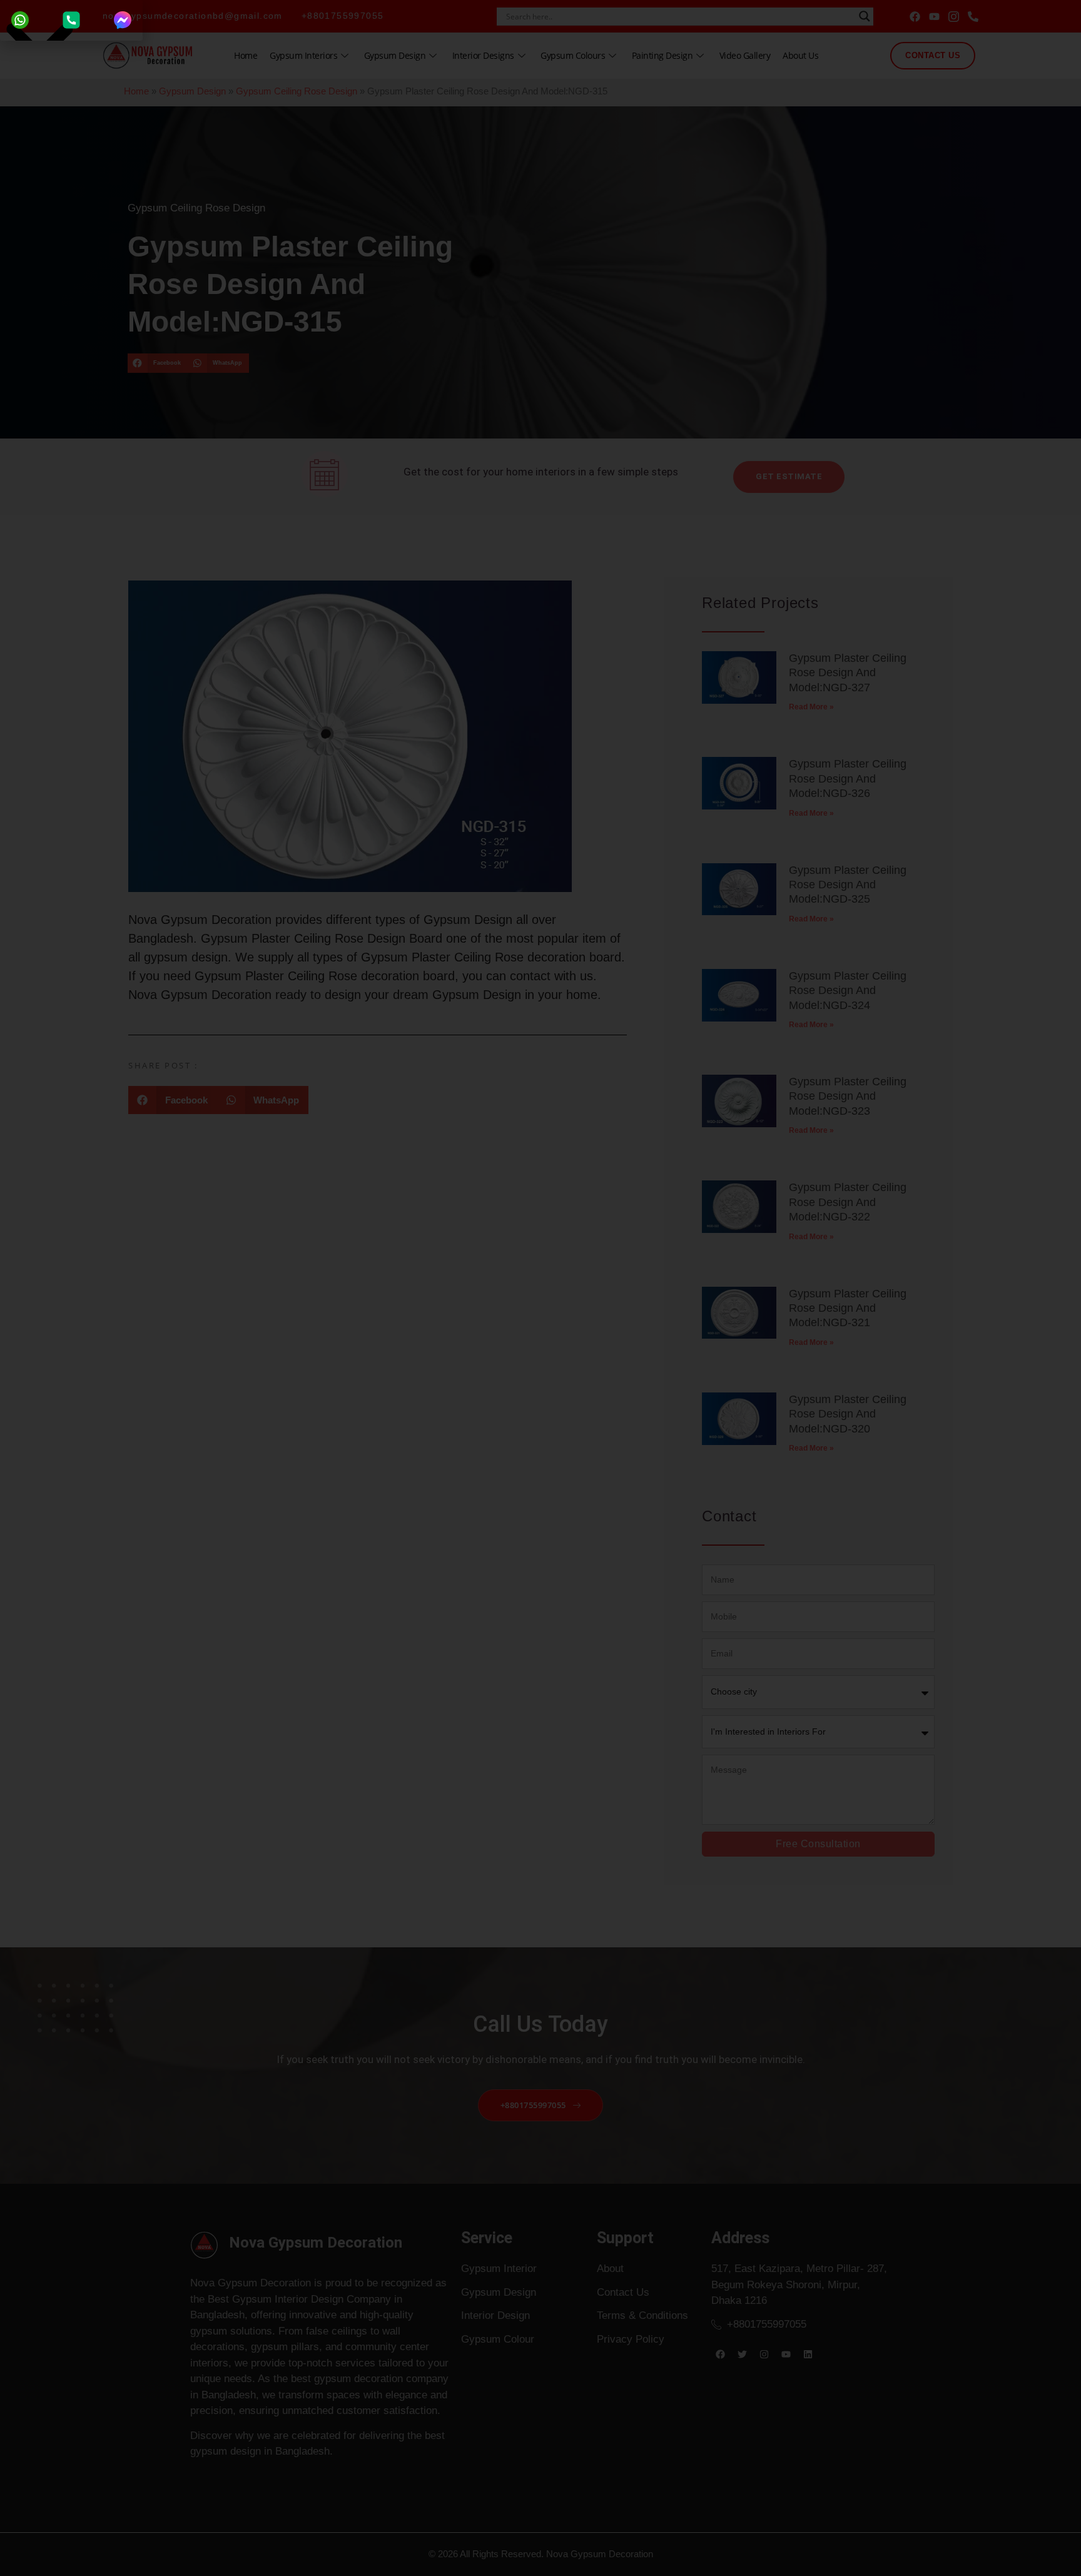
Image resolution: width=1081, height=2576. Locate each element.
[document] (540, 1288)
